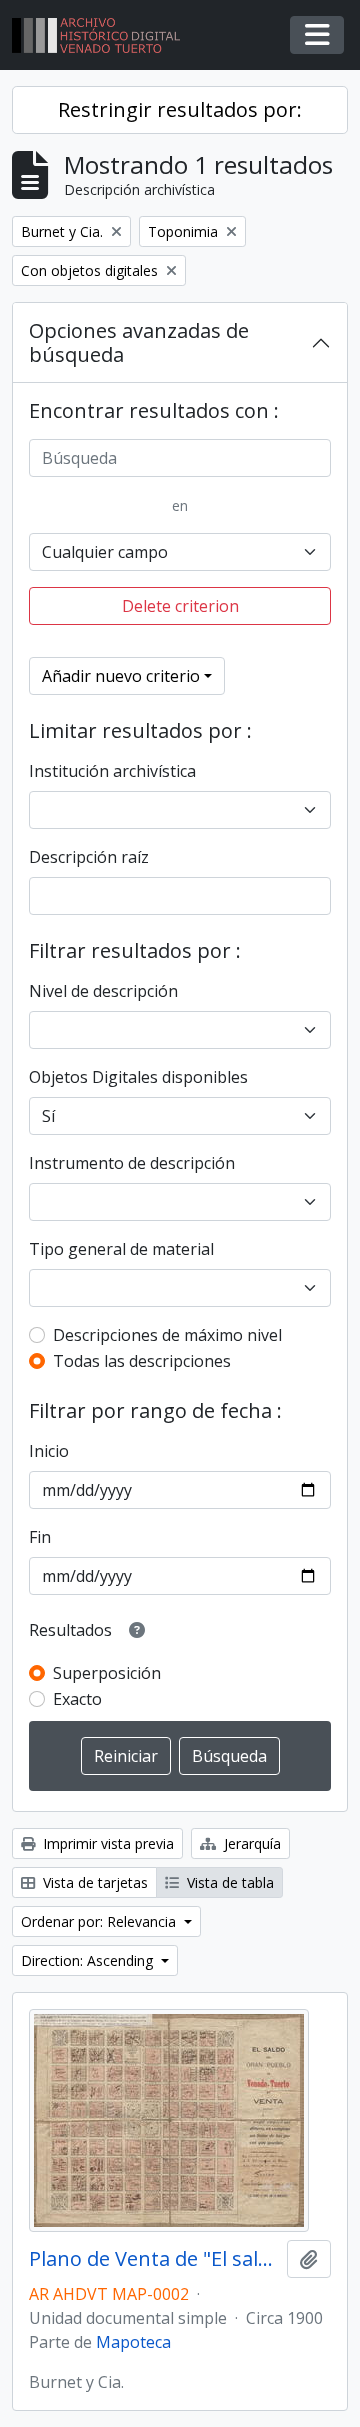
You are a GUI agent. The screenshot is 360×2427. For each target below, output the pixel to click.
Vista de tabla (228, 1882)
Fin (40, 1537)
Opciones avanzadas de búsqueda (139, 342)
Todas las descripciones (142, 1361)
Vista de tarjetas (93, 1882)
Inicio (49, 1451)
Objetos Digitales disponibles (138, 1077)
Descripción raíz (89, 857)
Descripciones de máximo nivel (167, 1335)
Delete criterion (180, 606)
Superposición (107, 1673)
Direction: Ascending (89, 1960)
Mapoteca (133, 2342)
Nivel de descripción (103, 991)
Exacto (77, 1699)
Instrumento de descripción (132, 1163)
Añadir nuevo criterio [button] (121, 676)
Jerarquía (250, 1843)
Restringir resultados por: (180, 109)
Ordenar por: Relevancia (100, 1921)
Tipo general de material (121, 1249)
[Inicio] (104, 35)
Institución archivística (112, 771)
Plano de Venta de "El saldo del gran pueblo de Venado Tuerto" (154, 2259)
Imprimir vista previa (106, 1843)
